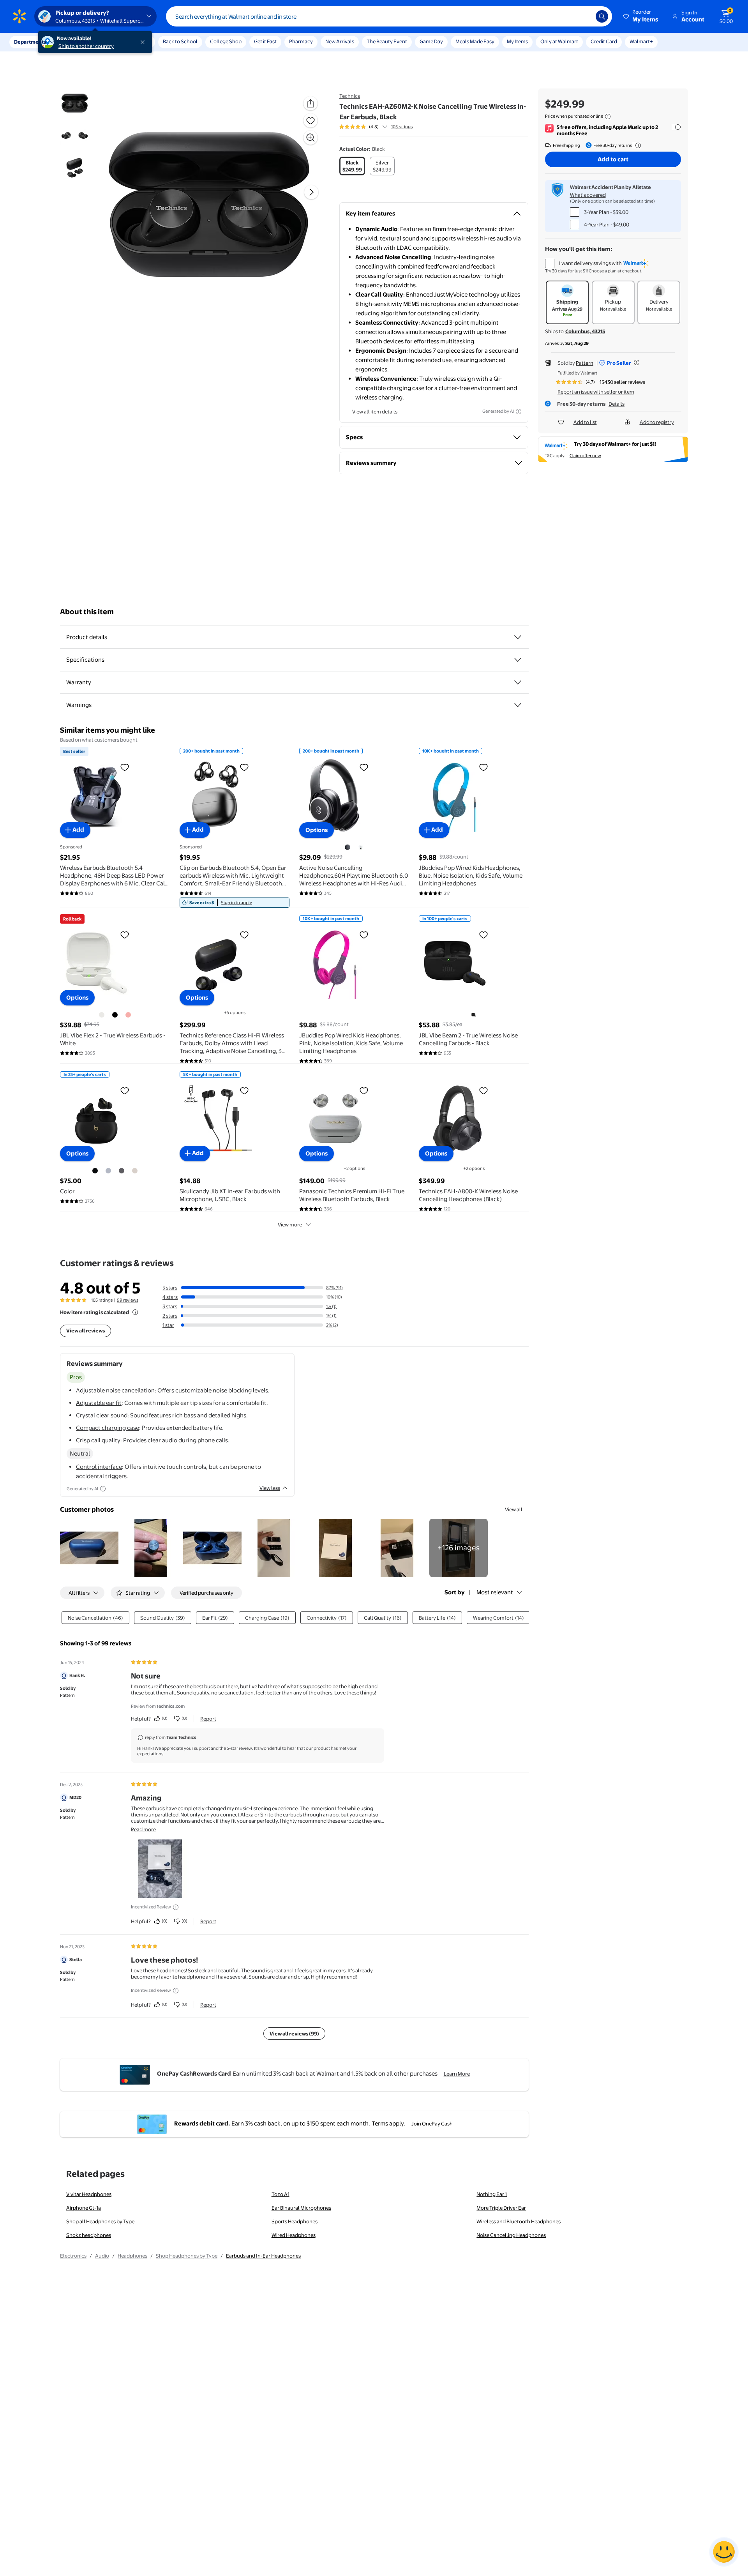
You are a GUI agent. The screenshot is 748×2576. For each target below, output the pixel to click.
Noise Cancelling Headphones (511, 2235)
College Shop (226, 41)
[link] (235, 903)
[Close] (144, 42)
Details (617, 404)
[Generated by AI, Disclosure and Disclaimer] (519, 412)
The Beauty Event (387, 41)
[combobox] (389, 16)
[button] (641, 16)
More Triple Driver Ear (501, 2208)
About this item (87, 612)
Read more (143, 1829)
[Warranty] (518, 682)
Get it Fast (265, 41)
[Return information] (637, 145)
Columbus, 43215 (585, 331)
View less (270, 1488)
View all (514, 1509)
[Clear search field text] (584, 16)
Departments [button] (30, 42)
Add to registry (657, 422)
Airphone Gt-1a (84, 2208)
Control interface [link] (99, 1467)
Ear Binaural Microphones (301, 2208)
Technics (350, 96)
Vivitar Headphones (89, 2194)
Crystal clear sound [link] (102, 1415)
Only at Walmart (559, 41)
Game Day (431, 41)
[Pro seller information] (637, 362)
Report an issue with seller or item (596, 392)
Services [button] (78, 42)
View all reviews (86, 1330)
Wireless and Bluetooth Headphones (519, 2221)
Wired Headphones (294, 2235)
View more (290, 1224)
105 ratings (402, 127)
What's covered (588, 195)
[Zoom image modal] (310, 138)
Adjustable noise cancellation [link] (115, 1390)
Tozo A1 (280, 2194)
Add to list (585, 422)
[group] (376, 127)
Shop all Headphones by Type (100, 2221)
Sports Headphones (295, 2221)
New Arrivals (340, 41)
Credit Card (604, 41)
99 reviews (128, 1300)
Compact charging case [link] (108, 1428)
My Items (517, 41)
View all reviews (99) (294, 2034)
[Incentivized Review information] (176, 1907)
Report (208, 1719)
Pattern (585, 363)
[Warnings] (518, 705)
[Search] (602, 16)
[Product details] (518, 637)
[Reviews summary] (385, 127)
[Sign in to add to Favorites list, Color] (125, 1090)
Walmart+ (641, 41)
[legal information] (608, 117)
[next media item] (311, 192)
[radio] (352, 166)
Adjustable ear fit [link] (99, 1403)
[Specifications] (518, 660)
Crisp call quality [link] (98, 1440)
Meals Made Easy (475, 41)
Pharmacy (301, 41)
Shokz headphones (89, 2235)
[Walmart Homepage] (19, 16)
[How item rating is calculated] (135, 1312)
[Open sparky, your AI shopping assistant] (724, 2552)
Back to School (180, 41)
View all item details (375, 412)
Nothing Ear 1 (492, 2194)
